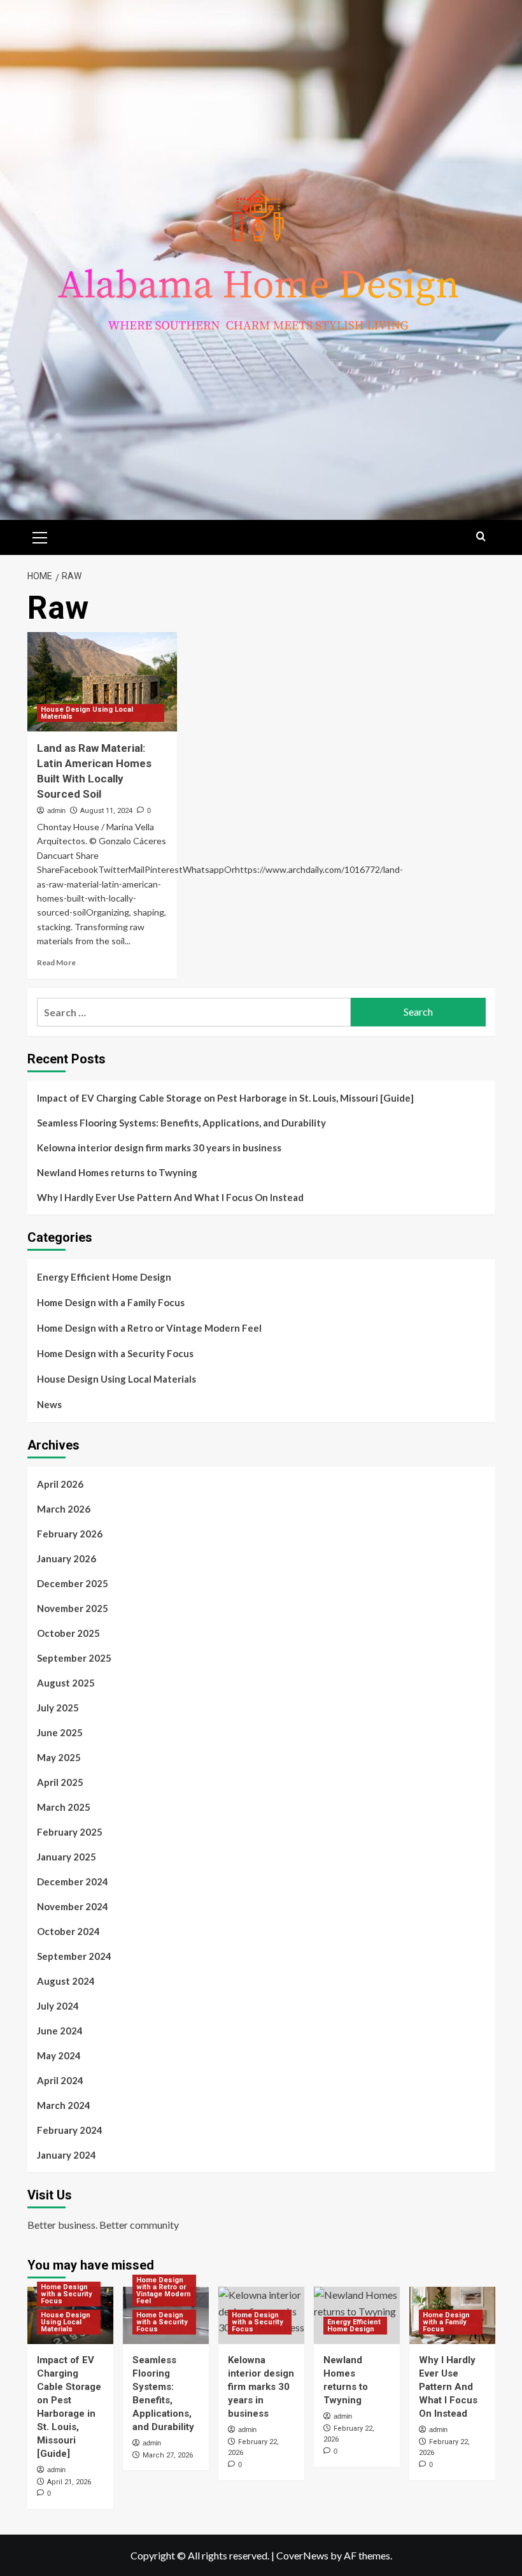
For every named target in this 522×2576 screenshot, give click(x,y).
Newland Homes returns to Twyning (117, 1172)
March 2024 (64, 2105)
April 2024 (60, 2080)
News (49, 1404)
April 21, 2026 (69, 2482)
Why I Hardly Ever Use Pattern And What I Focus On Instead (170, 1197)
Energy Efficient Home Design (104, 1277)
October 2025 (68, 1633)
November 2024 (73, 1906)
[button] (40, 536)
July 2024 (58, 2006)
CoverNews (302, 2555)
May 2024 (59, 2055)
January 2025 (67, 1857)
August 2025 (66, 1683)
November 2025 (73, 1608)
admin (56, 810)
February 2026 (70, 1534)
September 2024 (74, 1956)
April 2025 (60, 1782)
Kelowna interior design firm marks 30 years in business (159, 1148)
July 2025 (58, 1708)
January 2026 (67, 1558)
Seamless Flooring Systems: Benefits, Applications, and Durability (181, 1123)
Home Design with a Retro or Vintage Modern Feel (149, 1328)
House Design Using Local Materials (87, 713)
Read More (56, 962)
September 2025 (74, 1658)
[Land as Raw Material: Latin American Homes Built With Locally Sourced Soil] (102, 682)
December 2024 (73, 1882)
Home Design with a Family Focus (111, 1302)
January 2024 (67, 2155)
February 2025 (70, 1832)
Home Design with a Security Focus (115, 1353)
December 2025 (73, 1583)
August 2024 (66, 1981)
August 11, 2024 (106, 811)
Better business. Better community (103, 2225)
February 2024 (70, 2130)
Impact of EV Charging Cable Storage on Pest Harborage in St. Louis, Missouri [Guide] (225, 1098)
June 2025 (60, 1732)
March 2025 (64, 1807)
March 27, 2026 (168, 2455)
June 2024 (60, 2031)
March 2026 (64, 1509)
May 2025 (59, 1757)
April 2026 (60, 1484)
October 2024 (68, 1931)
